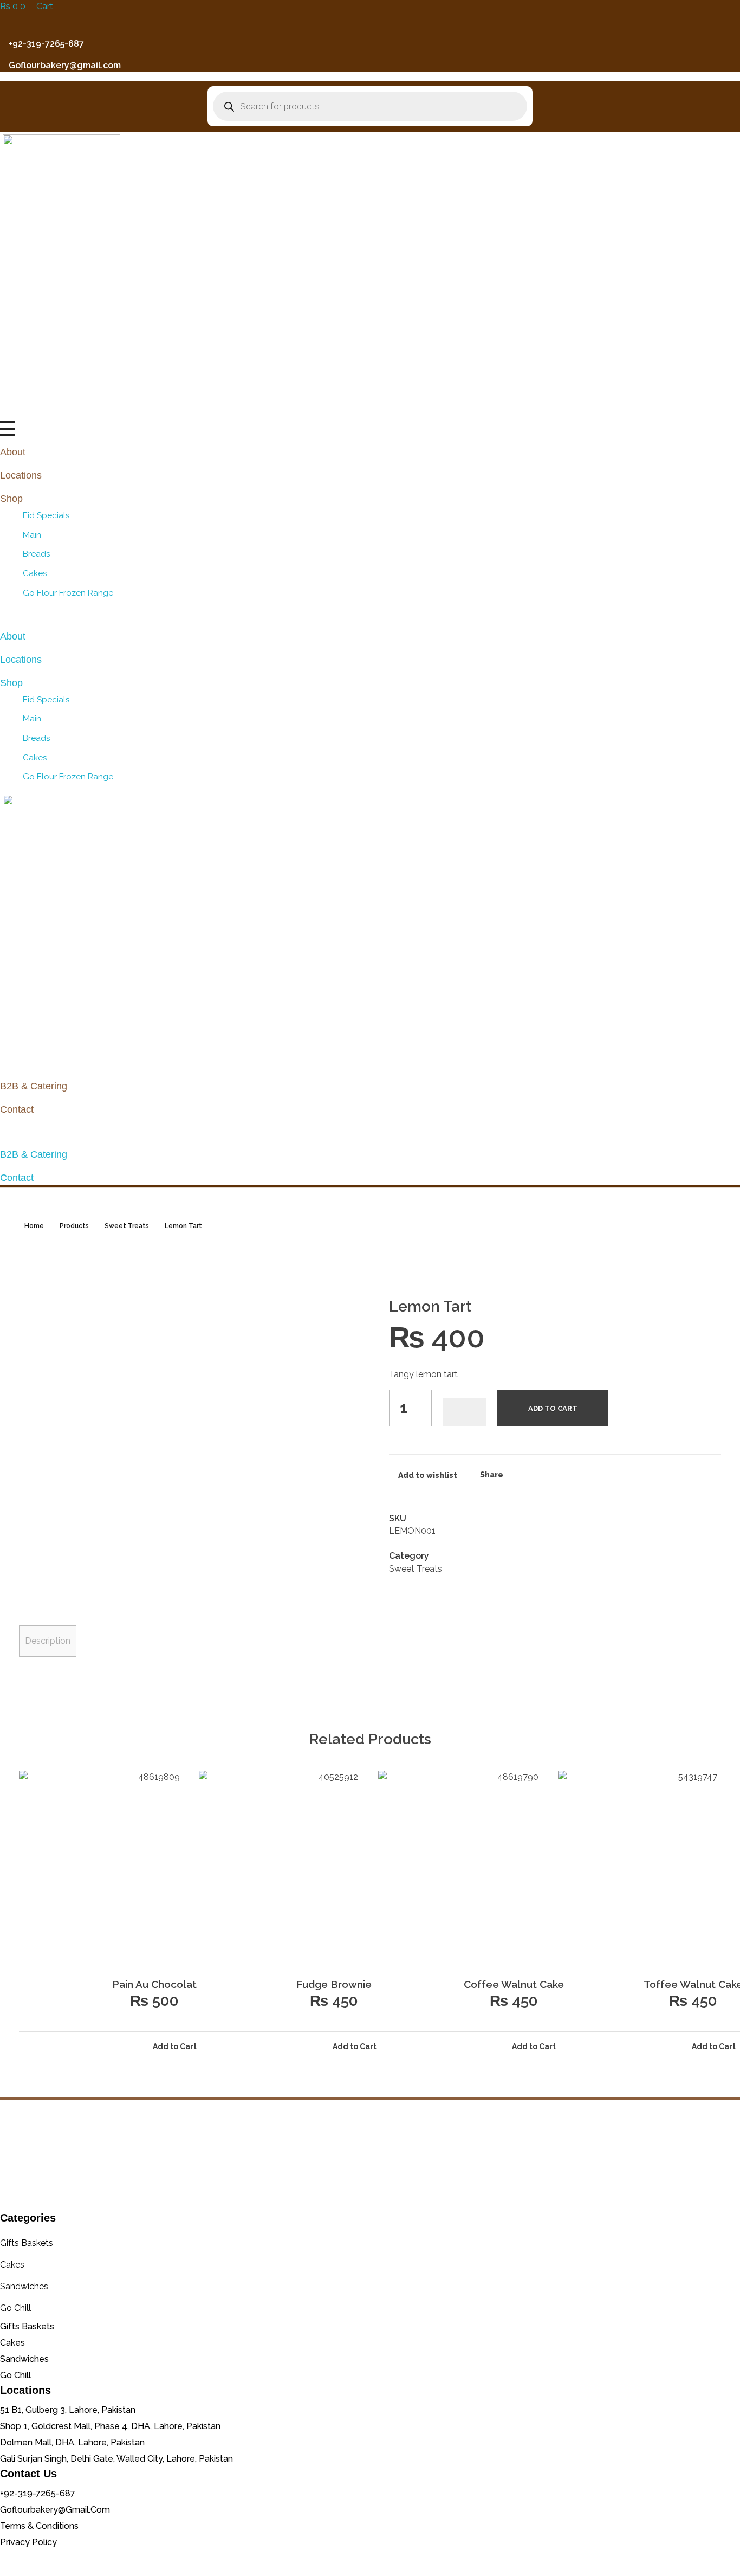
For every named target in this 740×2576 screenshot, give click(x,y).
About (13, 452)
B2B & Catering (34, 1086)
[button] (370, 614)
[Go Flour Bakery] (370, 2155)
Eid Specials (46, 515)
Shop (11, 499)
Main (32, 535)
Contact (17, 1109)
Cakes (35, 573)
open (721, 1318)
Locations (21, 475)
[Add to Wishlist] (464, 1412)
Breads (37, 554)
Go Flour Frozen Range (68, 593)
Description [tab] (48, 1641)
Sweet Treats (127, 1226)
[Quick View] (49, 2046)
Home (34, 1226)
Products (74, 1226)
